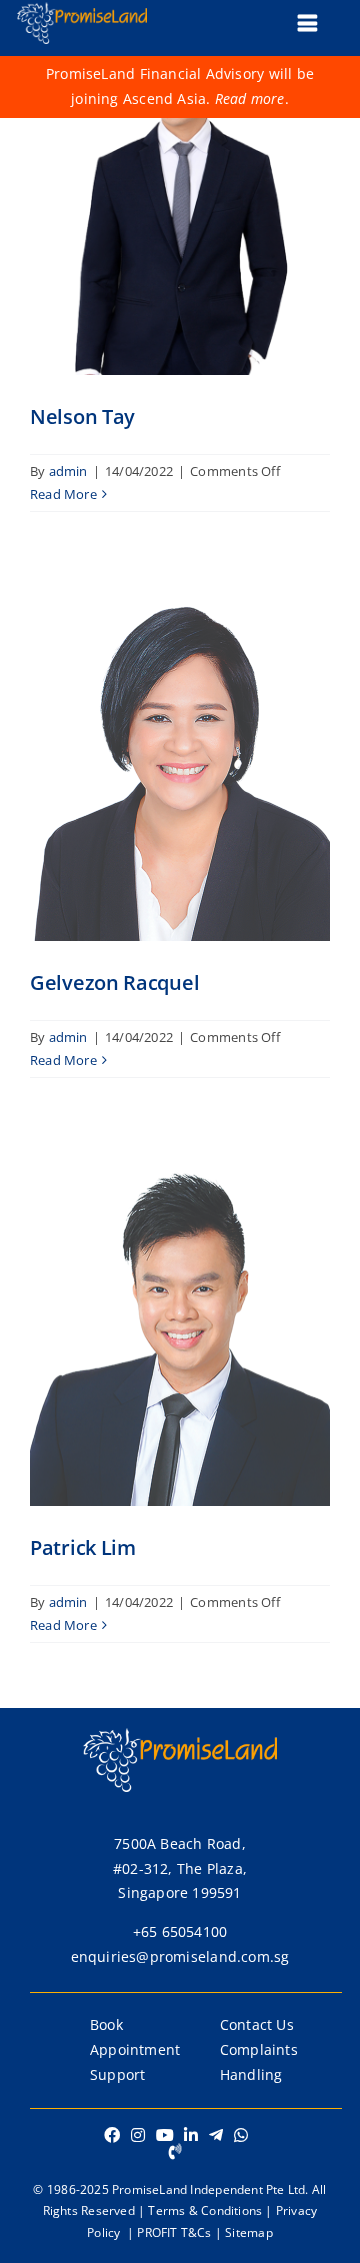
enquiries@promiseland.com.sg (180, 1956)
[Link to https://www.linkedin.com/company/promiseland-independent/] (191, 2135)
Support (117, 2074)
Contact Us (257, 2024)
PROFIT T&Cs (174, 2232)
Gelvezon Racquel (114, 982)
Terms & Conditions (205, 2210)
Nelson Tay (82, 416)
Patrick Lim (83, 1547)
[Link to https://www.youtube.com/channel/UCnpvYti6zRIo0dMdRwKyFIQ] (165, 2135)
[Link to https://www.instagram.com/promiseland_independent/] (138, 2135)
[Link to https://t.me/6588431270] (216, 2135)
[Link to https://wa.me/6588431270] (241, 2135)
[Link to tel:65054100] (175, 2151)
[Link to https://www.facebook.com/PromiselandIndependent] (112, 2135)
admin (68, 471)
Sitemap (248, 2232)
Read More (63, 494)
